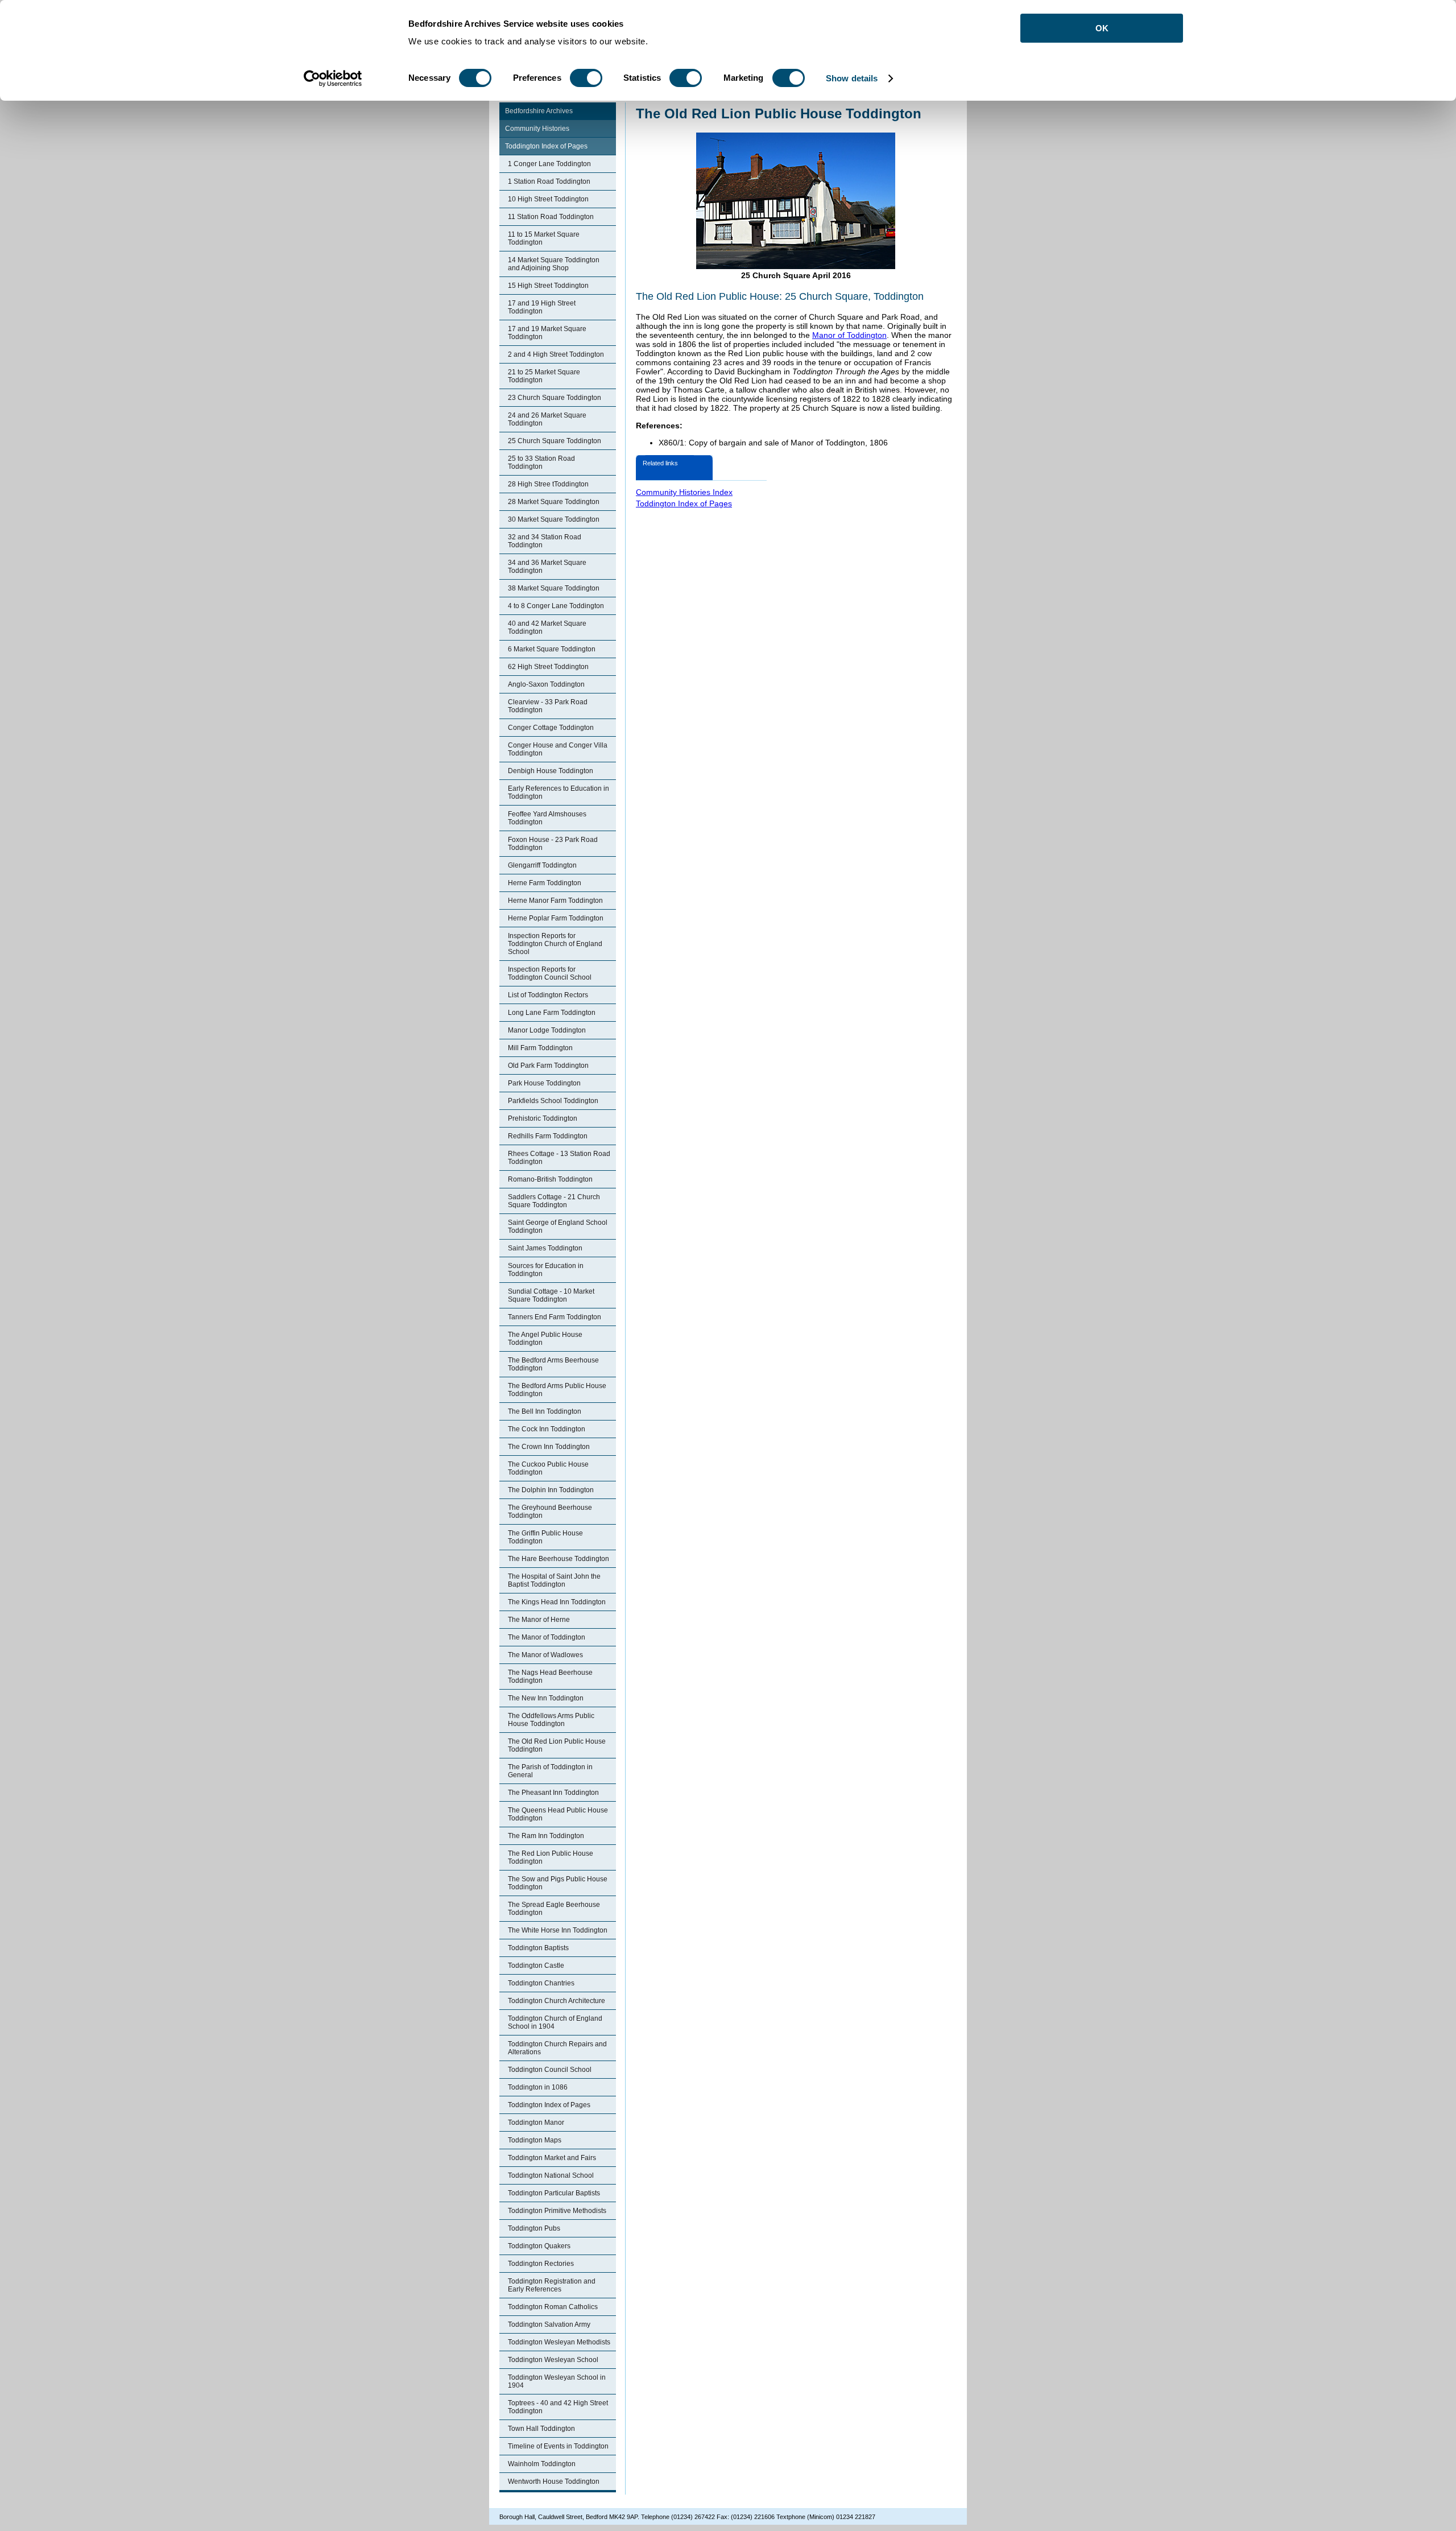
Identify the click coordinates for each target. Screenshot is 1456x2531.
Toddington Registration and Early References (552, 2285)
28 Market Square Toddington (554, 502)
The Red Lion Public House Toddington (551, 1857)
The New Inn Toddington (546, 1698)
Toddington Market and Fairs (552, 2158)
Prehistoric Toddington (543, 1118)
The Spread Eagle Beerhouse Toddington (554, 1909)
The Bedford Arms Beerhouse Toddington (553, 1364)
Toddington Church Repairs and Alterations (557, 2048)
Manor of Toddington (849, 335)
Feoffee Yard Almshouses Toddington (547, 818)
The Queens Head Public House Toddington (558, 1814)
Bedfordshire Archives (539, 111)
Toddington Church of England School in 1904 (555, 2022)
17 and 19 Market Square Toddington (547, 333)
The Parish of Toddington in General (550, 1771)
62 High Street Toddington (548, 667)
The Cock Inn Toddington (547, 1429)
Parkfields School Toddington (553, 1101)
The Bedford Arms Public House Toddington (557, 1390)
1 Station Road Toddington (549, 181)
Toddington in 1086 (538, 2087)
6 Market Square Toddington (552, 649)
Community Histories (537, 129)
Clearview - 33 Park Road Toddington (548, 706)
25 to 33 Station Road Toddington (541, 463)
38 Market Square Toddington (554, 588)
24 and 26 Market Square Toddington (547, 419)
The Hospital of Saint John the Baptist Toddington (554, 1580)
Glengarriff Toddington (542, 865)
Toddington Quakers (539, 2246)
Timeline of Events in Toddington (558, 2446)
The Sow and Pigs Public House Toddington (558, 1883)
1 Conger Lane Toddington (549, 164)
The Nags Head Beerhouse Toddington (550, 1677)
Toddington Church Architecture (557, 2001)
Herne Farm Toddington (545, 883)
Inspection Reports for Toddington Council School (550, 973)
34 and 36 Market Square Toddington (547, 567)
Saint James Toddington (545, 1248)
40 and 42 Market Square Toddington (547, 627)
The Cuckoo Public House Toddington (548, 1468)
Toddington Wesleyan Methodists (559, 2342)
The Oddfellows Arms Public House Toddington (551, 1720)
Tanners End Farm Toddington (555, 1317)
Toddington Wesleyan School (553, 2360)
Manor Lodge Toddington (547, 1030)
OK (1102, 28)
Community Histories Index (684, 492)
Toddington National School (551, 2175)
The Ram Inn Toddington (546, 1836)
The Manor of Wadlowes (545, 1655)
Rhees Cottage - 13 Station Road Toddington (559, 1158)
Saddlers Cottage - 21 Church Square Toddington (554, 1201)
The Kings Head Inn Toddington (557, 1602)
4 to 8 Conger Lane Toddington (556, 606)
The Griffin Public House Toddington (545, 1537)
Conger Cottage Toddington (551, 728)
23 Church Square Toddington (555, 398)
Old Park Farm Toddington (548, 1066)
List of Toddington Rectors (548, 995)
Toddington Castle (536, 1966)
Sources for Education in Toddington (546, 1270)
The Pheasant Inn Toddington (553, 1793)
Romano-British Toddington (550, 1179)
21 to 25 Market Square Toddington (544, 376)
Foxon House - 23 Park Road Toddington (553, 844)
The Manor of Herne (539, 1620)
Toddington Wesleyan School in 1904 (557, 2381)
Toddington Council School (550, 2070)
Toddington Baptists (538, 1948)
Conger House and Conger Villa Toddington (558, 749)
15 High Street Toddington (548, 286)
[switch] (586, 78)
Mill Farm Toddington (540, 1048)
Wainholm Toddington (542, 2464)
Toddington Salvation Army (549, 2324)
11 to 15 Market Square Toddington (544, 238)
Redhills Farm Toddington (548, 1136)
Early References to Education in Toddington (559, 792)
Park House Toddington (544, 1083)
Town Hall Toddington (541, 2429)
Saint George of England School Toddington (558, 1227)
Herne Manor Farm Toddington (555, 901)
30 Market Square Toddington (554, 519)
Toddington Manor (536, 2123)
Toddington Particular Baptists (554, 2193)
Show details (852, 78)
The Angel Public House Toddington (545, 1339)
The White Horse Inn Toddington (558, 1930)
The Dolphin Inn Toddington (551, 1490)
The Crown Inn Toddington (549, 1447)
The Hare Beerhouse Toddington (559, 1559)
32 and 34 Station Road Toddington (545, 541)
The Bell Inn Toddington (545, 1411)
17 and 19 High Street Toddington (542, 307)
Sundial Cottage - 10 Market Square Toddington (551, 1295)
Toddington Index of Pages (546, 146)
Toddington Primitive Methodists (557, 2211)
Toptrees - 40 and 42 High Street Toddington (558, 2407)
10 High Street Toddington (548, 199)
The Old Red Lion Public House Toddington (557, 1745)
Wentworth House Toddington (554, 2482)
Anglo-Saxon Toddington (546, 684)
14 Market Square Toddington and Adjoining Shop (554, 264)
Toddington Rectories (541, 2264)
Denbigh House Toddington (551, 771)
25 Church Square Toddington (555, 441)
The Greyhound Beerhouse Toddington (550, 1512)
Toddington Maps (535, 2140)
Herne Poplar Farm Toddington (556, 918)
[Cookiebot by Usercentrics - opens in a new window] (333, 79)
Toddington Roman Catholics (553, 2307)
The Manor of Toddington (547, 1637)
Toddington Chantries (541, 1983)
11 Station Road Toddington (551, 217)
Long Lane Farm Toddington (552, 1013)
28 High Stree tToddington (548, 484)
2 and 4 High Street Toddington (556, 354)
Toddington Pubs (534, 2228)
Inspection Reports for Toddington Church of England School (555, 944)
